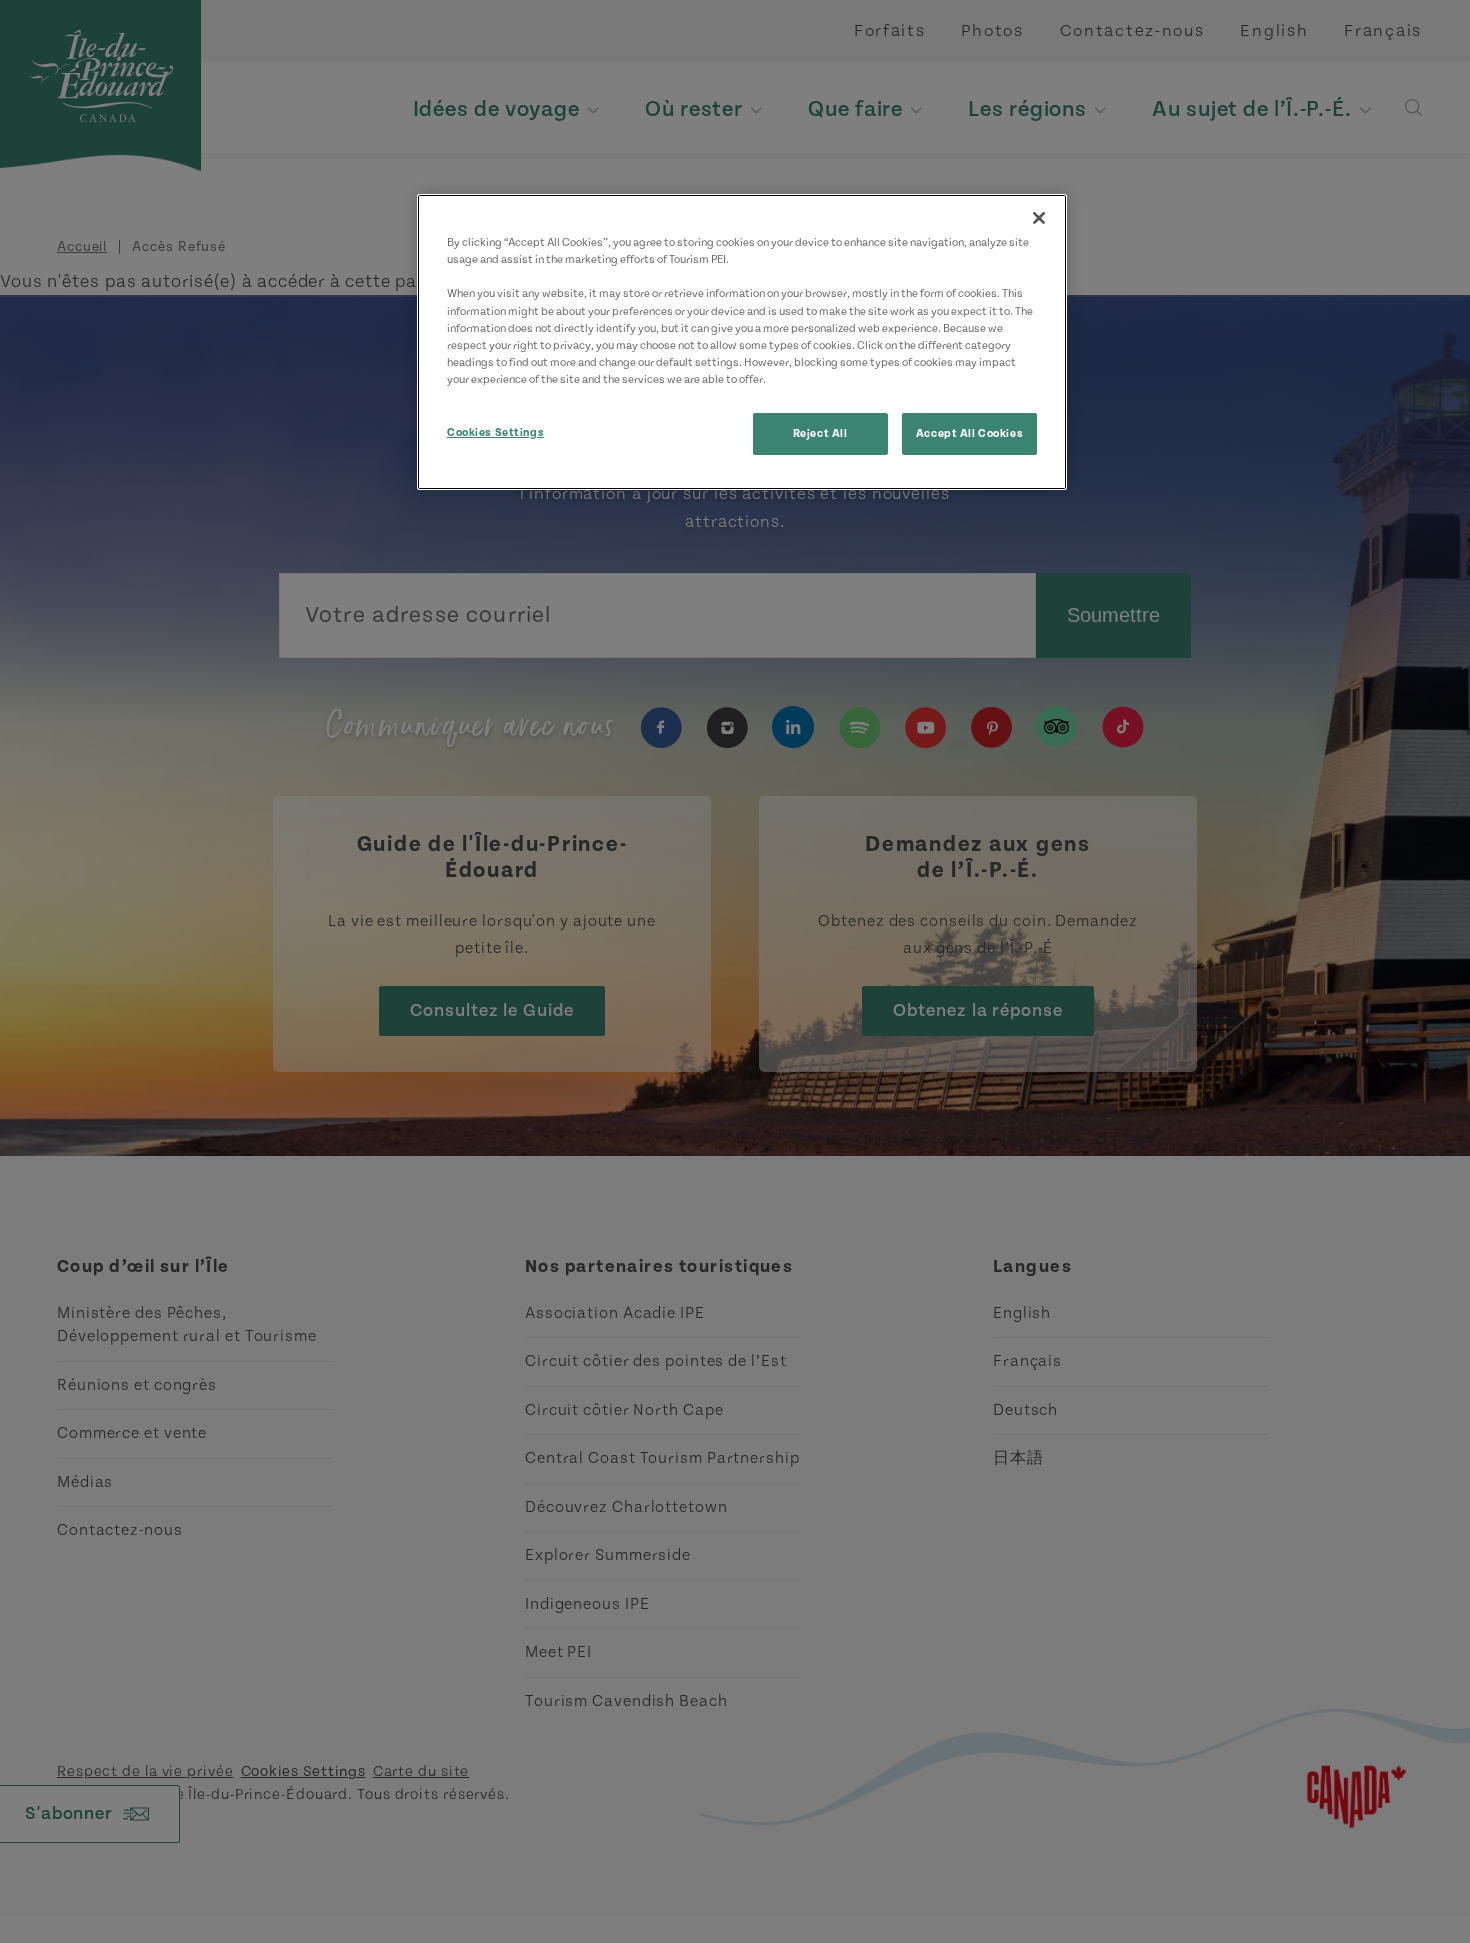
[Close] (1039, 218)
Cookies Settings (495, 432)
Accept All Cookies (969, 433)
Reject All (820, 433)
